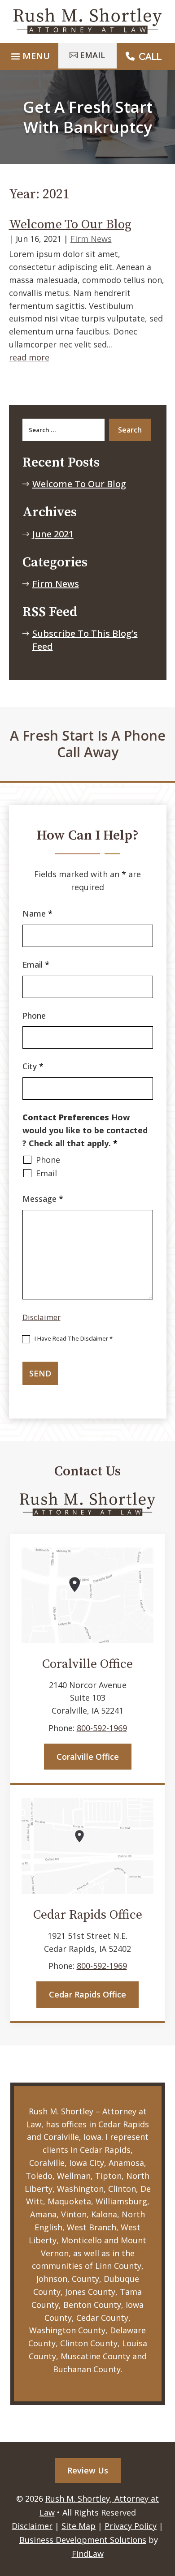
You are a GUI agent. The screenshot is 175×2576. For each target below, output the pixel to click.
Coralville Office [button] (88, 1757)
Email (36, 964)
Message (43, 1199)
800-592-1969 (102, 1728)
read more (29, 357)
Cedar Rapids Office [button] (87, 1994)
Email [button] (92, 55)
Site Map (79, 2526)
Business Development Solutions (83, 2540)
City (33, 1066)
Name (37, 913)
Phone (34, 1016)
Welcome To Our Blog (70, 225)
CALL (150, 56)
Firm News (91, 239)
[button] (164, 2537)
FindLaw (88, 2554)
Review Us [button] (88, 2470)
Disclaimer (42, 1317)
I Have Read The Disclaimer (74, 1338)
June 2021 (53, 534)
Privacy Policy (131, 2526)
